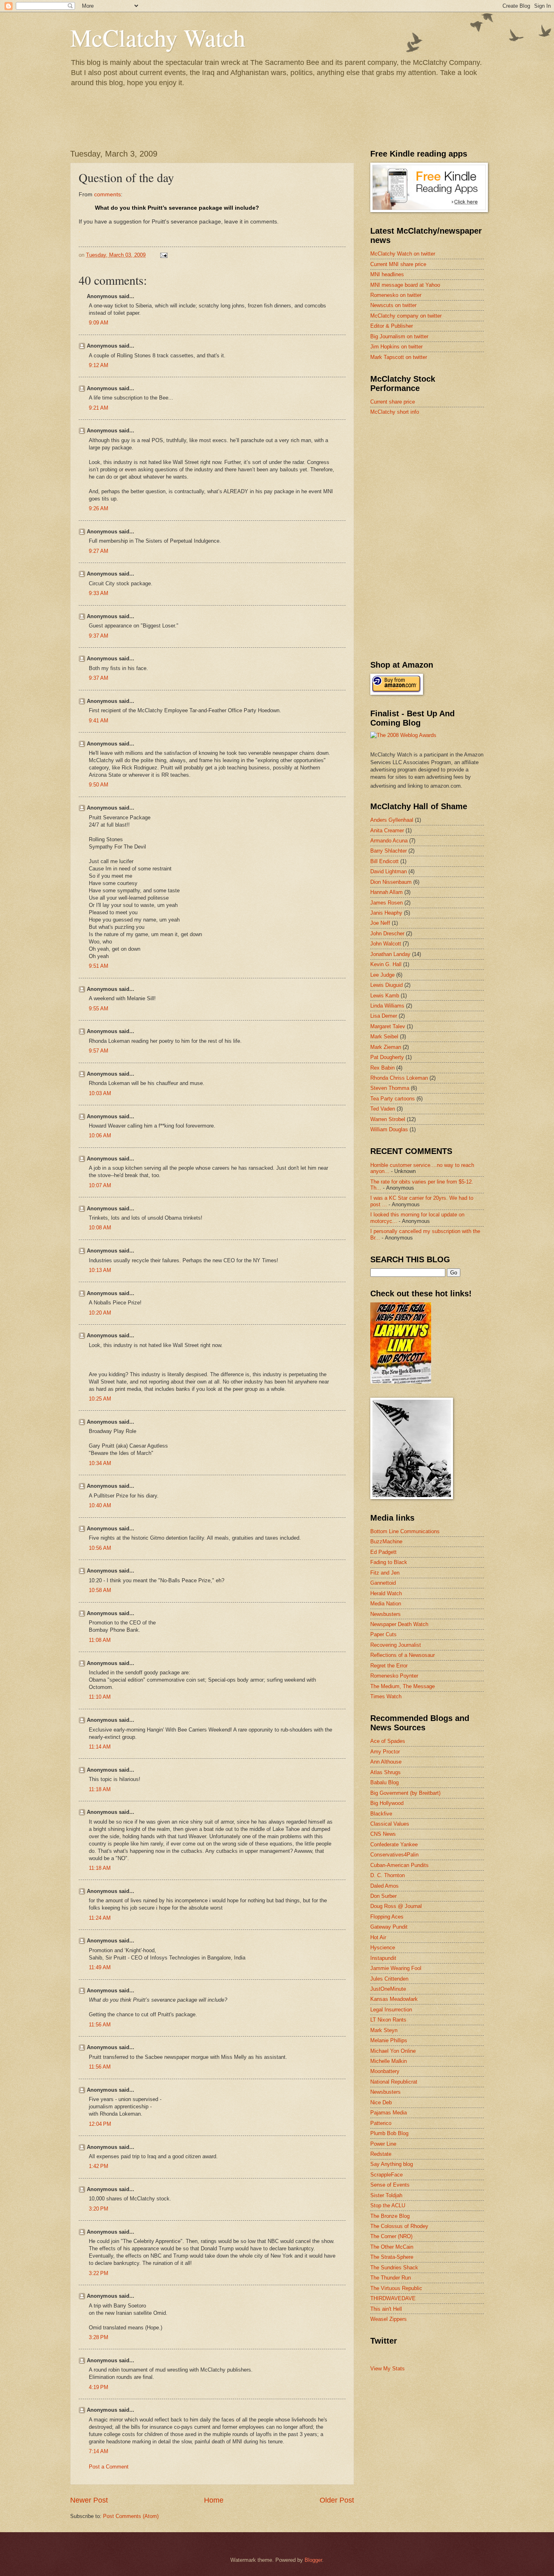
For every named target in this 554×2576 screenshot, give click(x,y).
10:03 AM (100, 1093)
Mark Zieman (386, 1047)
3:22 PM (99, 2273)
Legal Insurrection (391, 2010)
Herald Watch (386, 1593)
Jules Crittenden (389, 1979)
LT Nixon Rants (388, 2020)
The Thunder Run (391, 2278)
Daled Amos (384, 1886)
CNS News (383, 1834)
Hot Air (378, 1937)
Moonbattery (385, 2071)
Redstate (381, 2154)
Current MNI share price (398, 264)
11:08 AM (100, 1640)
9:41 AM (99, 721)
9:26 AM (99, 508)
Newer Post (89, 2500)
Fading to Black (389, 1562)
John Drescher (387, 934)
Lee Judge (382, 975)
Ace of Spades (388, 1741)
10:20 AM (100, 1313)
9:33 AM (99, 593)
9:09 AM (99, 323)
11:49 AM (100, 1967)
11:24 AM (100, 1918)
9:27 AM (99, 551)
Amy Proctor (385, 1752)
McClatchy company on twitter (406, 316)
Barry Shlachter (389, 851)
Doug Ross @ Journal (396, 1906)
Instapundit (383, 1958)
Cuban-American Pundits (399, 1865)
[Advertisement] (431, 480)
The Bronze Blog (390, 2216)
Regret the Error (389, 1666)
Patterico (381, 2123)
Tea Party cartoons (393, 1099)
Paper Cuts (383, 1634)
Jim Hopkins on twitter (396, 347)
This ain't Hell (386, 2309)
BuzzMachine (386, 1542)
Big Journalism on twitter (399, 336)
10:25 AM (100, 1399)
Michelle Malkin (389, 2061)
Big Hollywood (387, 1803)
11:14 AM (100, 1747)
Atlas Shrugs (385, 1772)
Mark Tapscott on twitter (399, 357)
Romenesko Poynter (394, 1676)
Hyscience (383, 1948)
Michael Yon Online (393, 2051)
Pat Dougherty (387, 1057)
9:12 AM (99, 365)
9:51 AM (99, 966)
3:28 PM (99, 2337)
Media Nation (386, 1604)
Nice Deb (381, 2102)
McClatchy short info (395, 412)
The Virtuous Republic (396, 2288)
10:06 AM (100, 1135)
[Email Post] (163, 255)
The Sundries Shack (394, 2268)
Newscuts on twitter (393, 305)
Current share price (393, 402)
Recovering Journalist (396, 1645)
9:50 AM (99, 785)
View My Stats (388, 2369)
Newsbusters (385, 1614)
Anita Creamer (387, 830)
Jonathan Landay (390, 954)
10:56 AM (100, 1548)
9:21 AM (99, 408)
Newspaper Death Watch (399, 1624)
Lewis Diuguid (387, 985)
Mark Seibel (384, 1037)
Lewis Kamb (385, 996)
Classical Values (390, 1824)
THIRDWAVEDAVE (393, 2298)
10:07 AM (100, 1185)
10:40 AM (100, 1505)
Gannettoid (383, 1583)
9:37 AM (99, 636)
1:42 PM (99, 2166)
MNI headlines (387, 274)
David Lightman (389, 871)
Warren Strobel (388, 1119)
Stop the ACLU (388, 2205)
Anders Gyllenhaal (392, 820)
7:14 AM (99, 2451)
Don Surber (383, 1896)
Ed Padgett (383, 1552)
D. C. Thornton (388, 1875)
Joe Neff (380, 923)
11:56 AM (100, 2025)
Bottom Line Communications (405, 1531)
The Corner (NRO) (391, 2236)
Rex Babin (382, 1068)
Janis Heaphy (386, 913)
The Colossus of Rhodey (399, 2226)
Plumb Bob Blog (389, 2133)
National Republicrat (394, 2082)
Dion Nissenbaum (391, 882)
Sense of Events (390, 2185)
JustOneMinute (388, 1989)
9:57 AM (99, 1051)
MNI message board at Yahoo (405, 285)
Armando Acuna (389, 841)
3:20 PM (99, 2209)
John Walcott (386, 944)
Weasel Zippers (389, 2319)
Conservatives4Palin (394, 1855)
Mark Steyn (384, 2030)
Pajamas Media (389, 2113)
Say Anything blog (392, 2164)
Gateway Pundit (389, 1927)
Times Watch (386, 1696)
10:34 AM (100, 1463)
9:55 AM (99, 1009)
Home (214, 2500)
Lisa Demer (384, 1016)
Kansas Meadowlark (394, 1999)
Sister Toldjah (386, 2195)
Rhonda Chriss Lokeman (399, 1078)
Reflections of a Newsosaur (403, 1655)
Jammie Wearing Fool (396, 1968)
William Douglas (389, 1129)
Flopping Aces (387, 1917)
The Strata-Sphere (392, 2257)
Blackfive (381, 1814)
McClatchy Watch (158, 37)
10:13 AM (100, 1270)
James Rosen (387, 903)
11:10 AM (100, 1697)
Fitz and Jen (385, 1573)
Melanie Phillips (389, 2040)
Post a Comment (109, 2467)
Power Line (383, 2144)
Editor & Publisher (392, 326)
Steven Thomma (390, 1088)
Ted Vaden (383, 1109)
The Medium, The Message (403, 1686)
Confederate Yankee (394, 1844)
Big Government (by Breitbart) (405, 1793)
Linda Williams (387, 1006)
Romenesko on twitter (396, 295)
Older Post (337, 2500)
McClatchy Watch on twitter (403, 254)
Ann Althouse (386, 1762)
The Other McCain (392, 2247)
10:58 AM (100, 1590)
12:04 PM (100, 2124)
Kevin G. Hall (386, 964)
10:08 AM (100, 1228)
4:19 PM (99, 2387)
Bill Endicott (384, 861)
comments (107, 194)
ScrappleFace (387, 2175)
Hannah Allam (387, 892)
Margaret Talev (388, 1026)
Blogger (313, 2560)
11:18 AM (100, 1789)
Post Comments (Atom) (131, 2516)
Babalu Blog (384, 1782)
